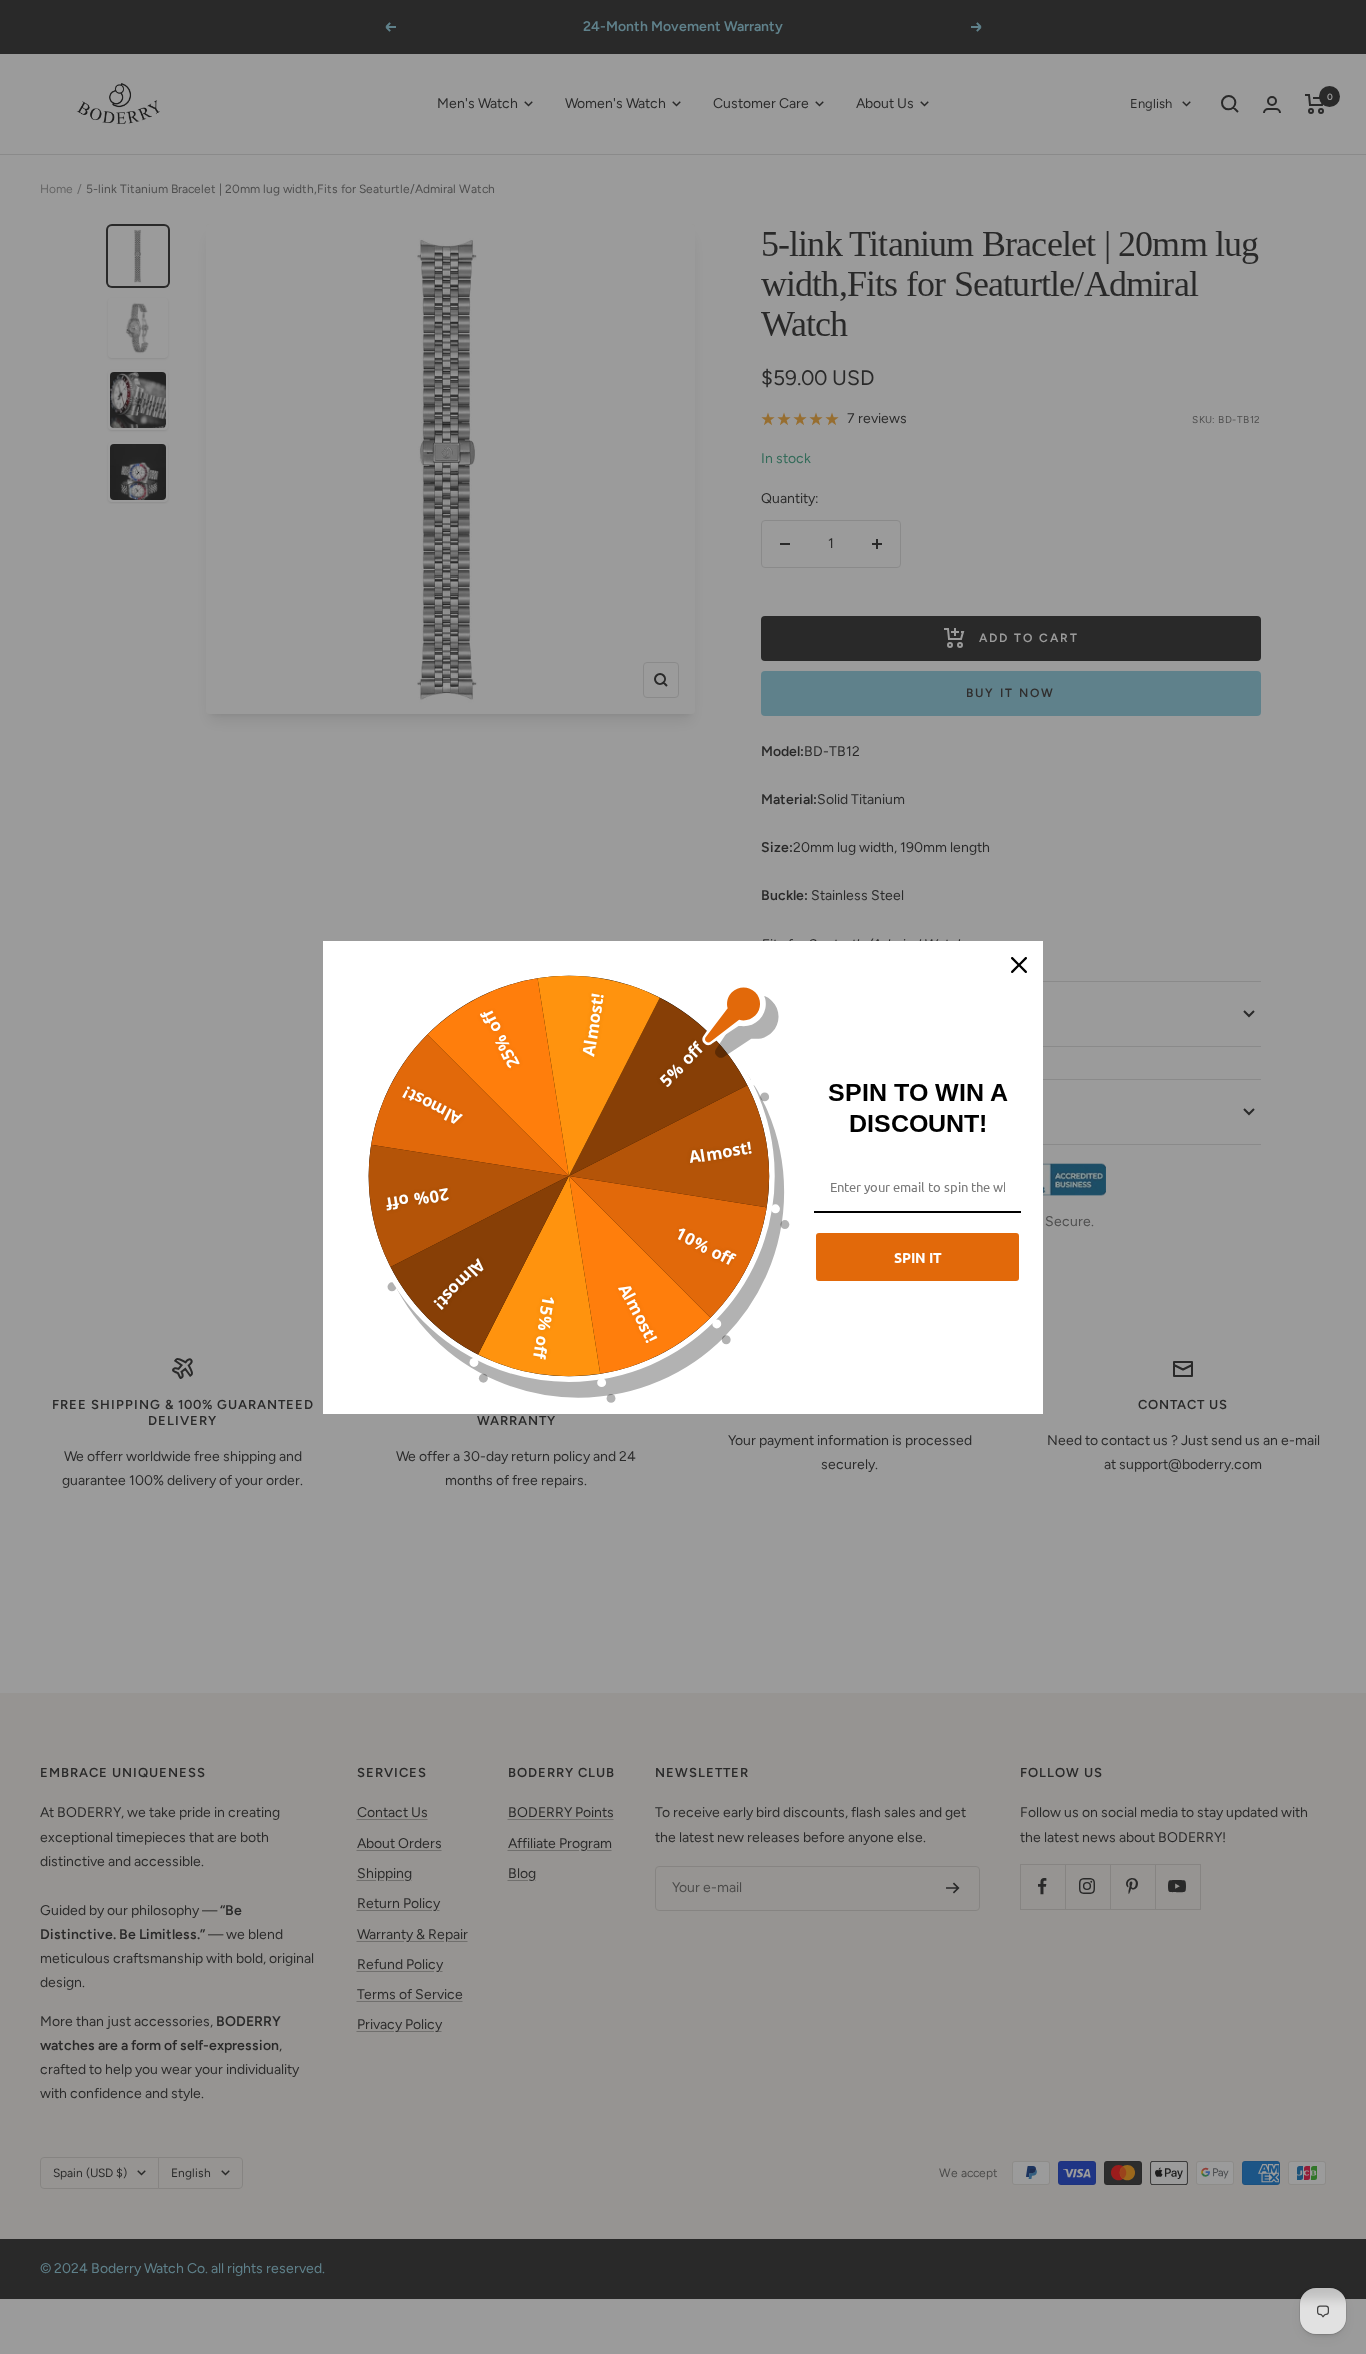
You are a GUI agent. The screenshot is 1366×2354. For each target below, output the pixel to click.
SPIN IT (918, 1257)
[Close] (1019, 965)
